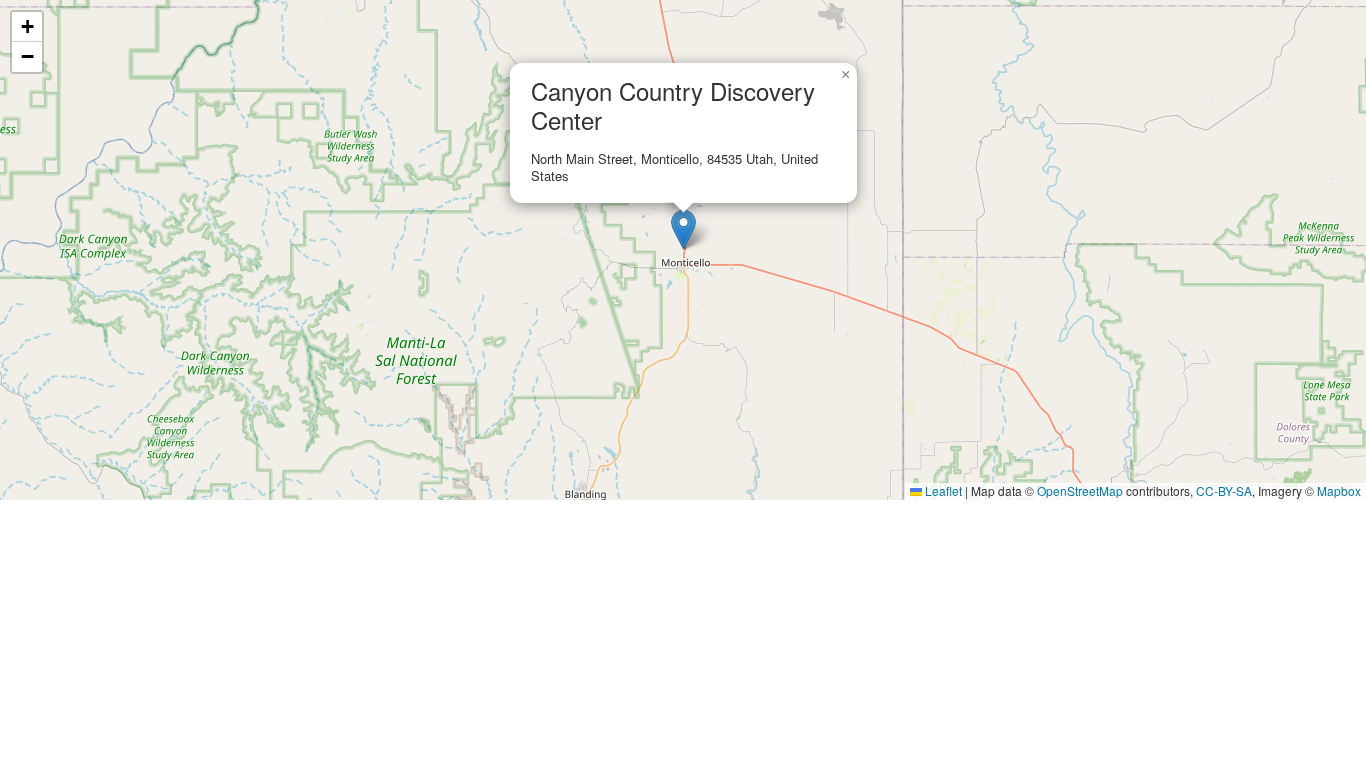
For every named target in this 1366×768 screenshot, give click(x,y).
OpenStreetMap (1080, 490)
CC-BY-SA (1224, 490)
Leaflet (942, 490)
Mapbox (1339, 490)
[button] (683, 229)
